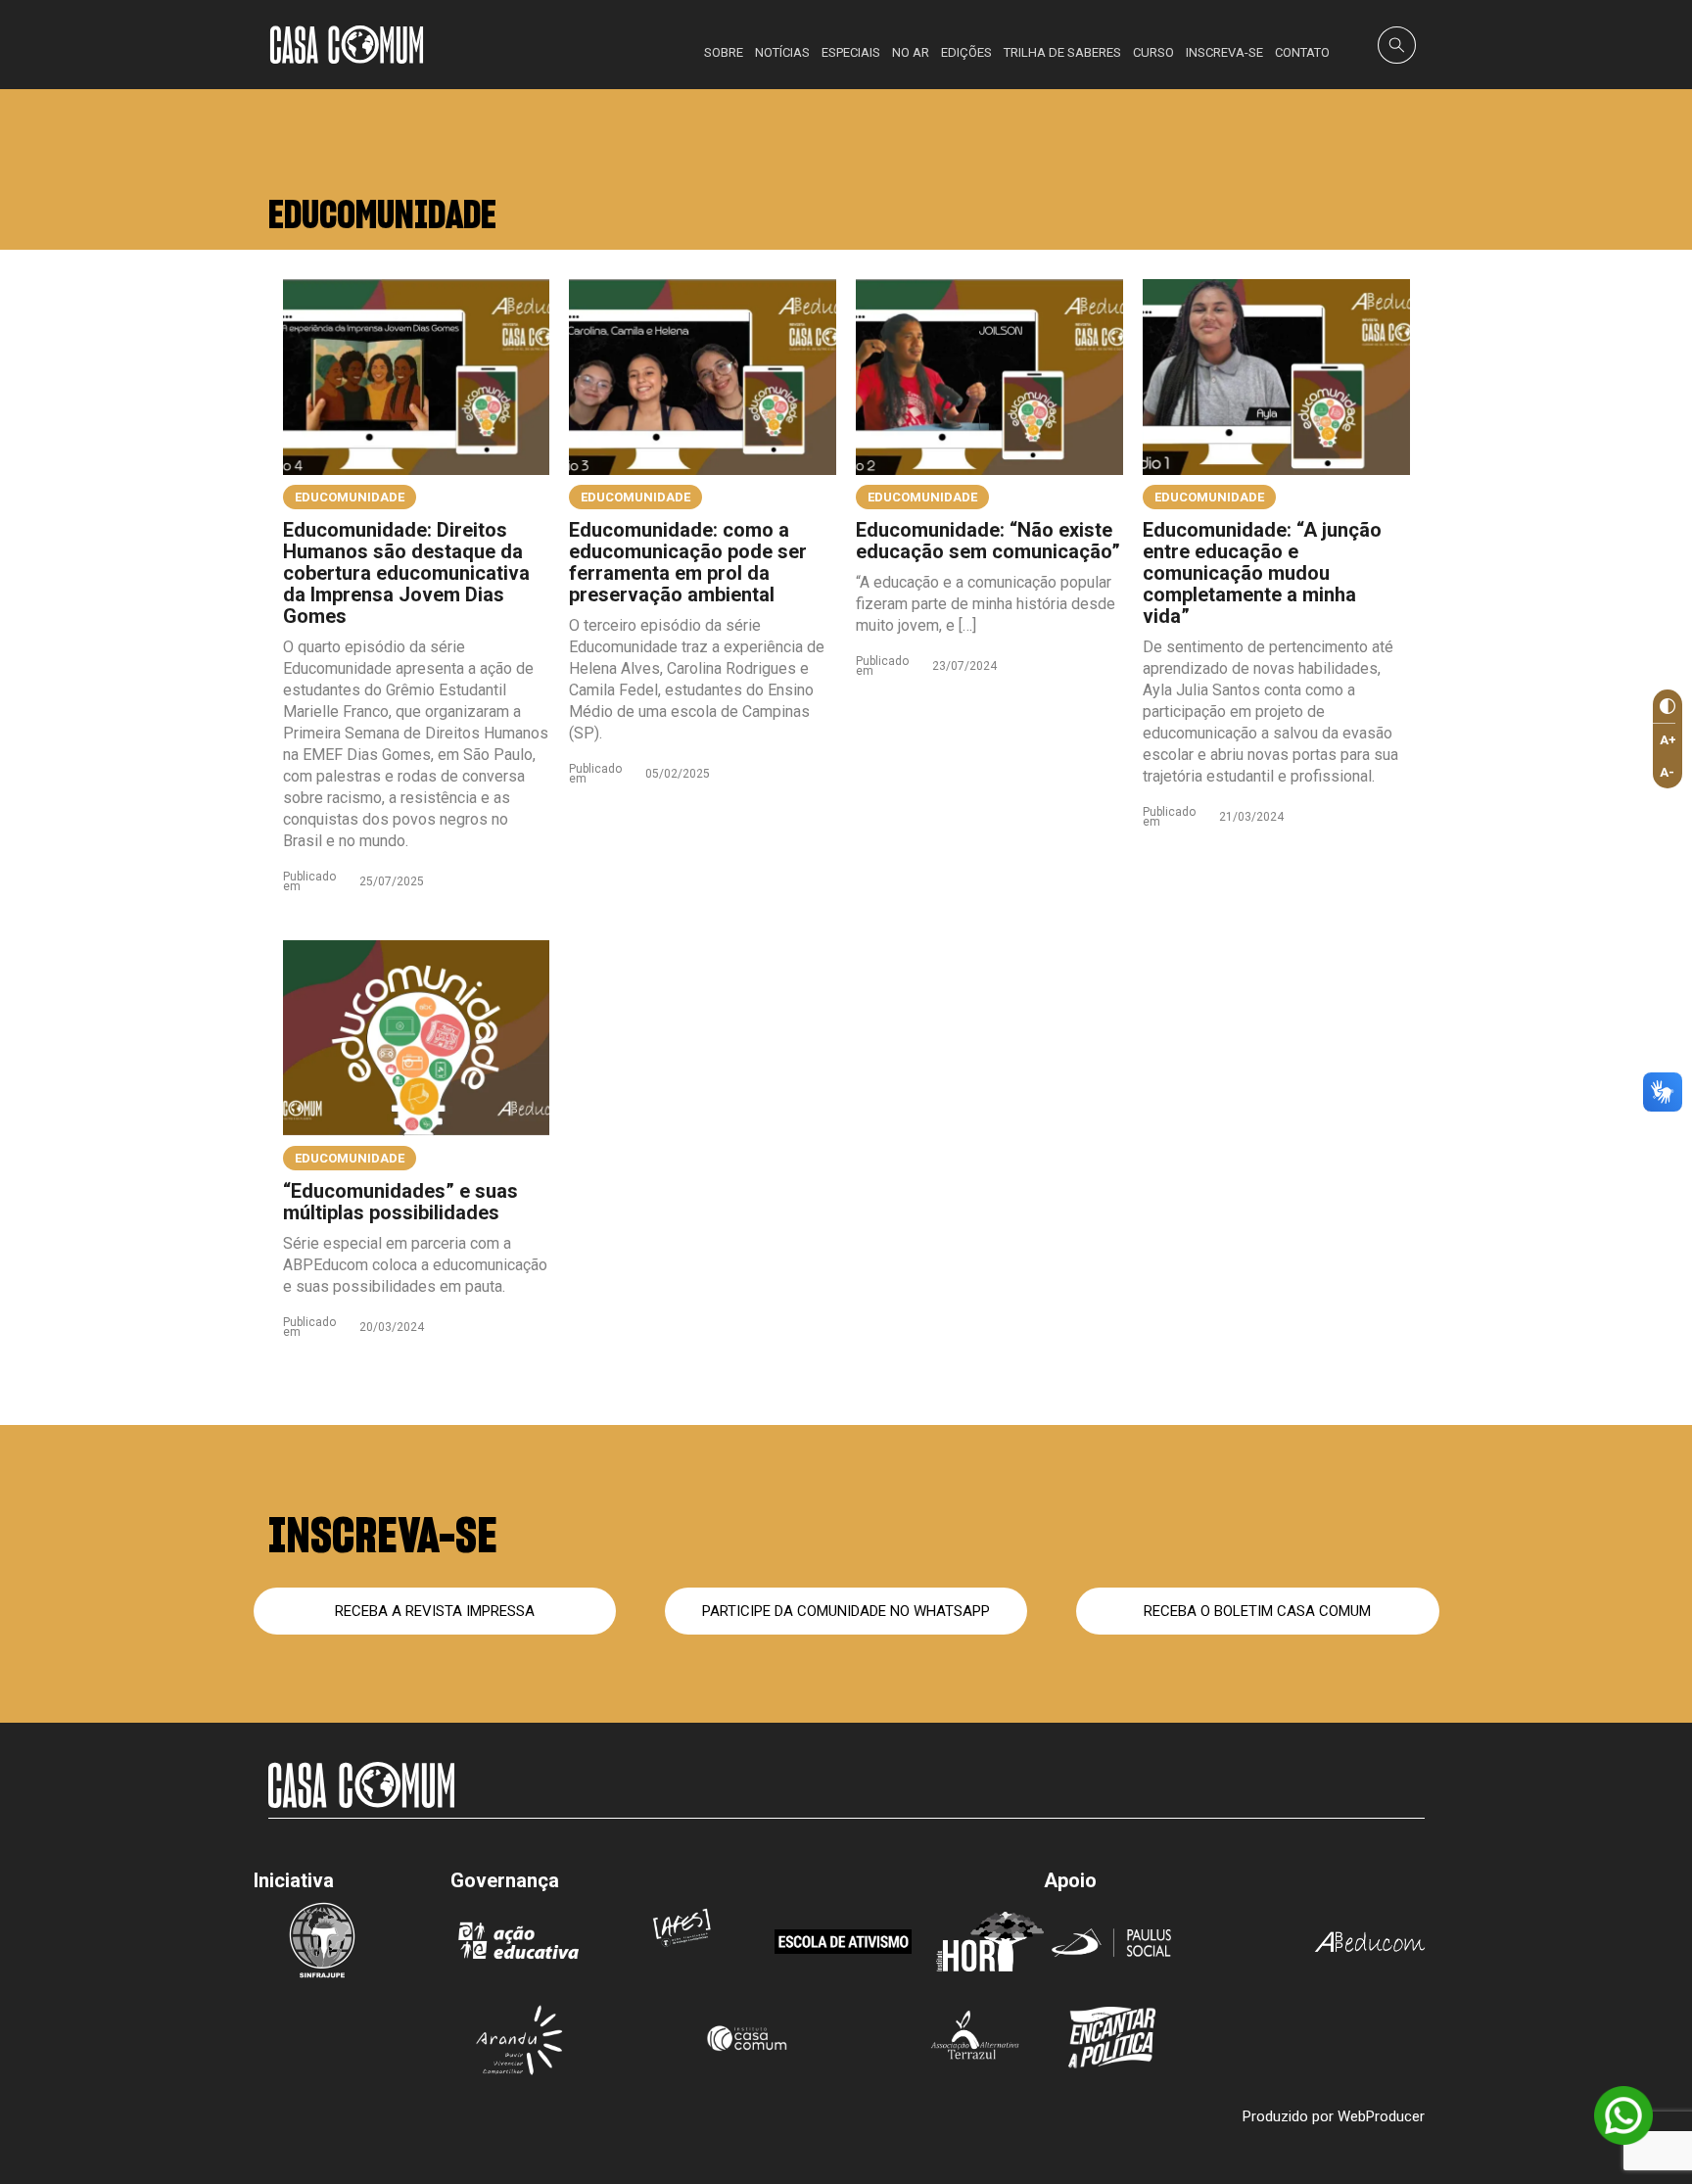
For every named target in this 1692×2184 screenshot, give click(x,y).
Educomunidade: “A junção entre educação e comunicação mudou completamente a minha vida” (1262, 573)
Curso (1153, 52)
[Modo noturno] (1664, 707)
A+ (1668, 740)
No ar (911, 52)
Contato (1302, 52)
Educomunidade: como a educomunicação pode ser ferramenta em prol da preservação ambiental (688, 562)
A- (1667, 772)
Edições (966, 52)
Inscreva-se (1224, 52)
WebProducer (1381, 2116)
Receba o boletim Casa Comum (1257, 1611)
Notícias (782, 52)
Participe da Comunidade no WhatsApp (846, 1611)
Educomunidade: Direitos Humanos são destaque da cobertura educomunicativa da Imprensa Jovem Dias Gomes (406, 573)
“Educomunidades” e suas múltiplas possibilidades (400, 1202)
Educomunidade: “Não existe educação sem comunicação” (988, 541)
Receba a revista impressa (435, 1611)
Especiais (851, 52)
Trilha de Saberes (1062, 52)
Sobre (724, 52)
